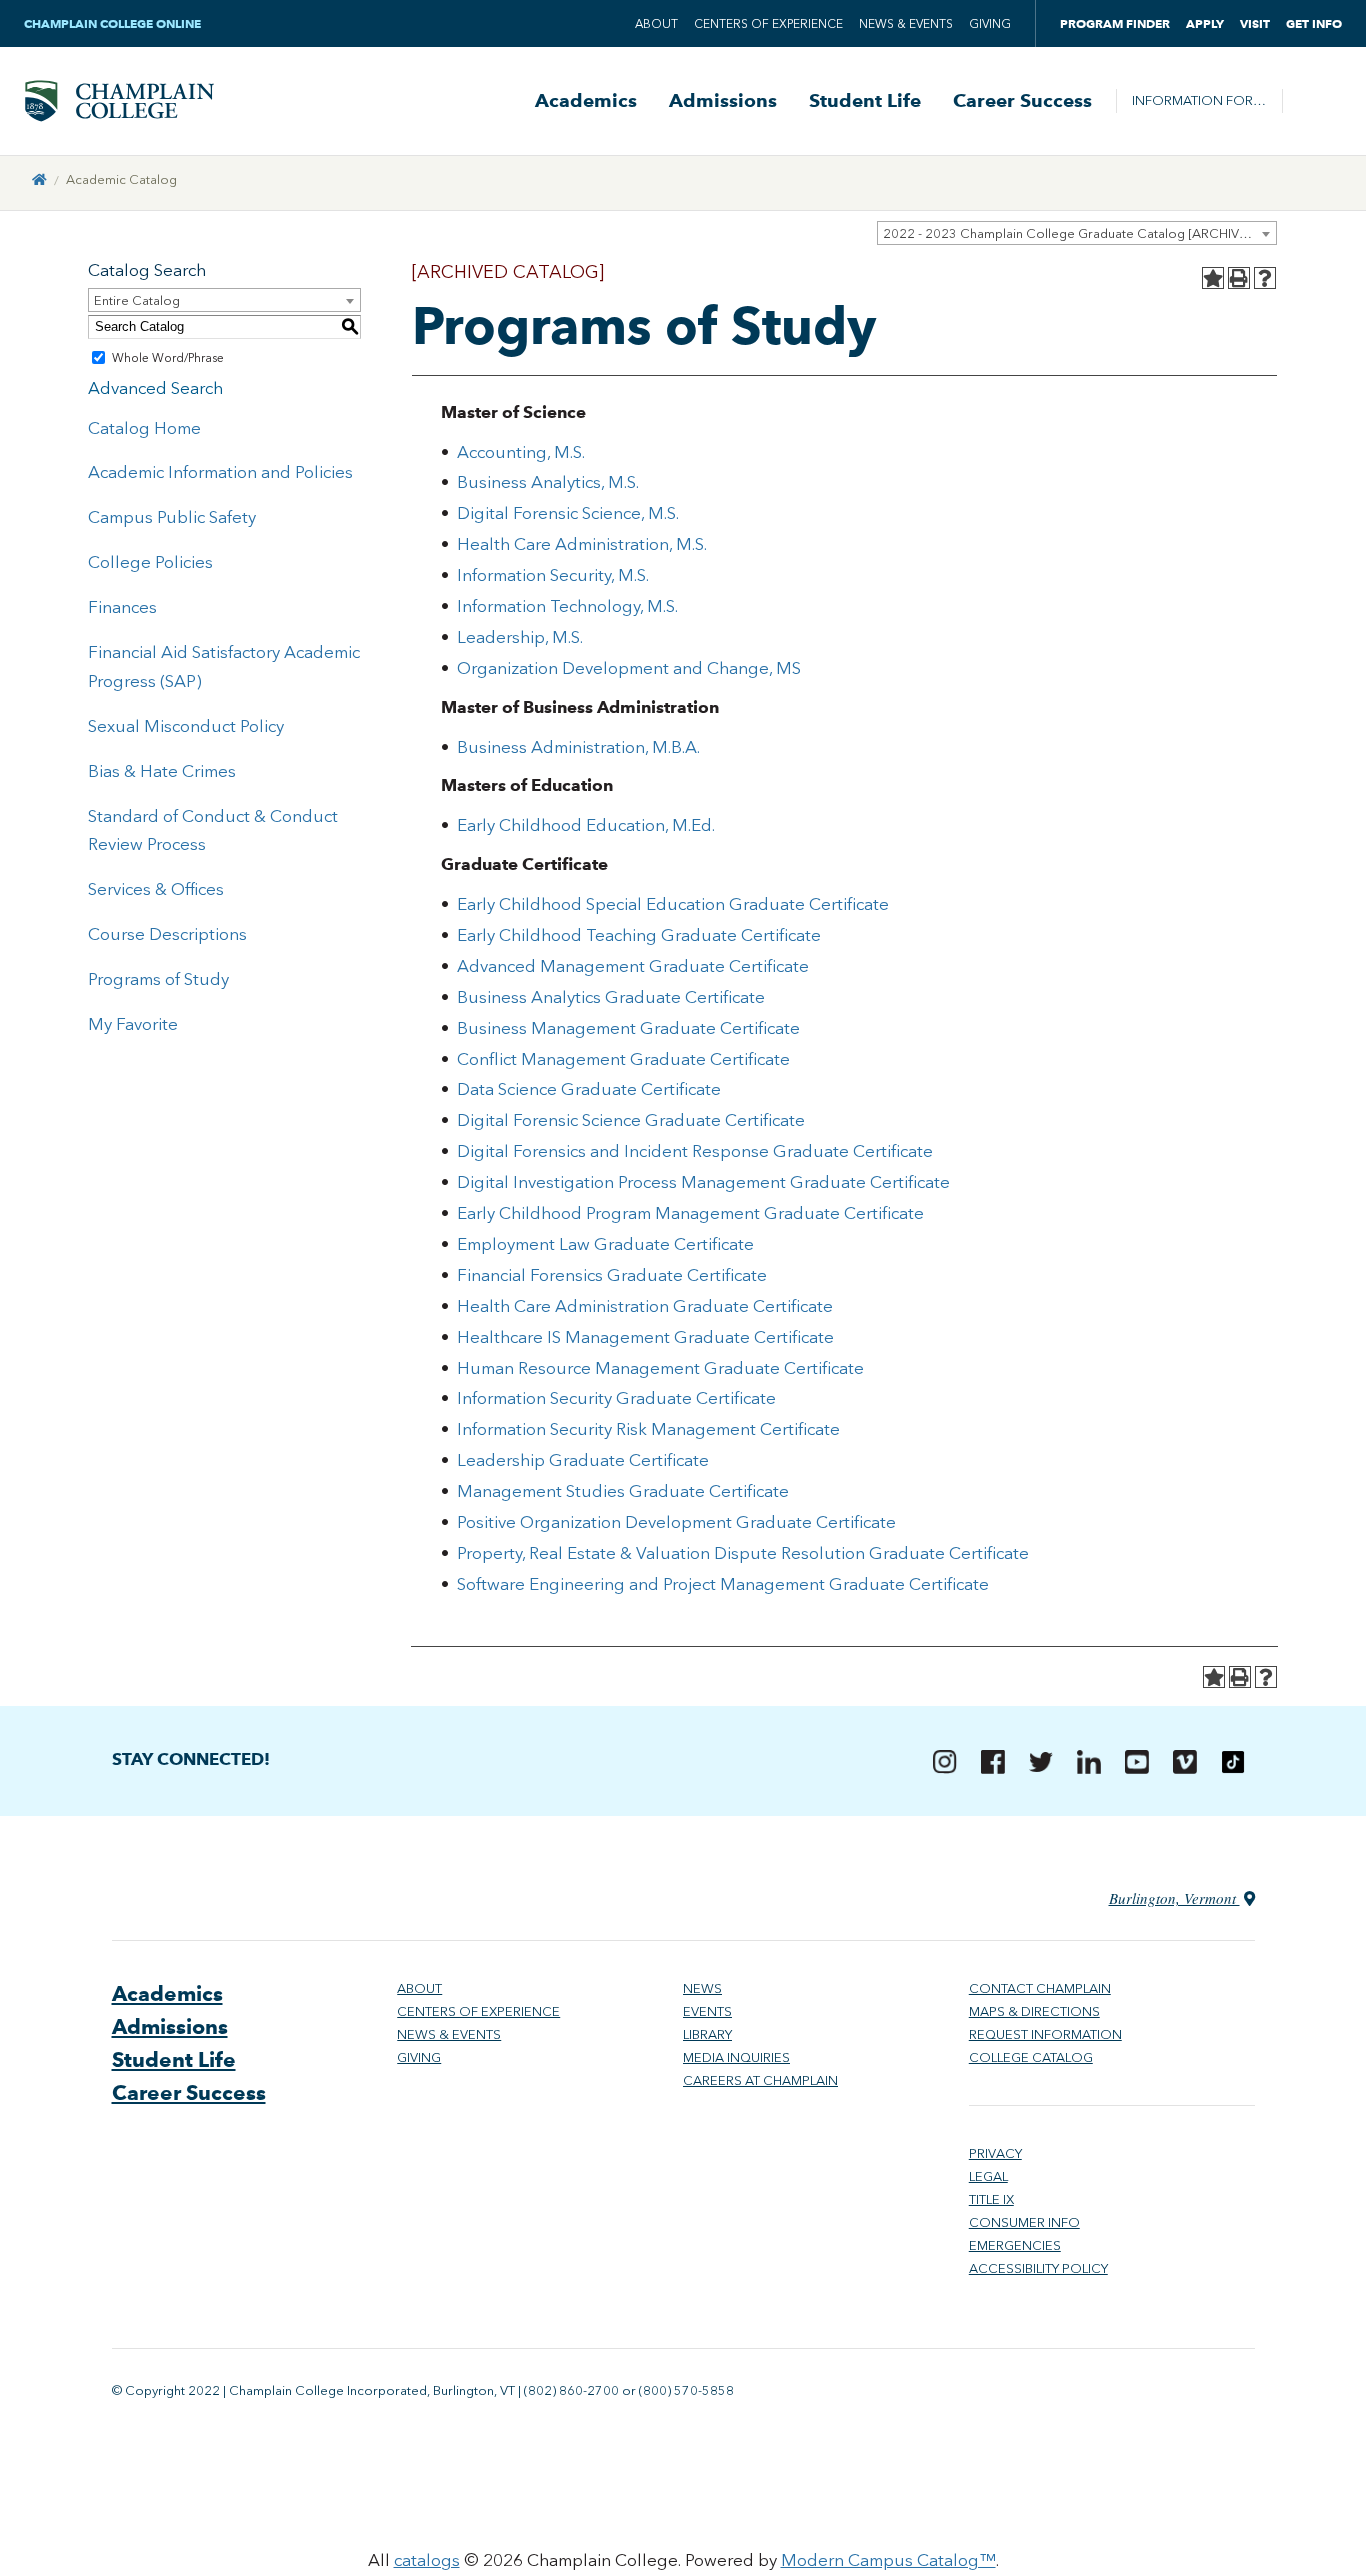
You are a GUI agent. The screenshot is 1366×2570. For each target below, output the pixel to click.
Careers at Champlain (760, 2080)
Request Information (1045, 2034)
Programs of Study (158, 979)
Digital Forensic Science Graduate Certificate (631, 1120)
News (702, 1988)
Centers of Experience (768, 24)
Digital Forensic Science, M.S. (568, 513)
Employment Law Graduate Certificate (605, 1244)
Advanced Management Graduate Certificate (633, 966)
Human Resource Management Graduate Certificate (660, 1368)
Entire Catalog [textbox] (137, 300)
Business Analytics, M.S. (548, 482)
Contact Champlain (1040, 1988)
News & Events (906, 24)
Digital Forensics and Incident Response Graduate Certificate (695, 1151)
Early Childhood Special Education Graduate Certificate (673, 904)
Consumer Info (1024, 2222)
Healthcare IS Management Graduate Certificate (645, 1337)
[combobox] (1077, 233)
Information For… (1199, 100)
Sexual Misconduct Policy (186, 726)
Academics (586, 101)
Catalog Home (144, 428)
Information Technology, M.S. (567, 606)
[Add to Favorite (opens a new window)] (1213, 278)
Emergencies (1015, 2245)
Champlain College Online (114, 23)
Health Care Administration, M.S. (582, 544)
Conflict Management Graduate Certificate (623, 1059)
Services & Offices (156, 889)
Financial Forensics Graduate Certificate (612, 1275)
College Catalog (1031, 2057)
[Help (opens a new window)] (1265, 278)
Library (707, 2034)
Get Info (1314, 23)
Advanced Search (155, 388)
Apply (1205, 23)
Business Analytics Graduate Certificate (611, 997)
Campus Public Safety (172, 517)
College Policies (150, 562)
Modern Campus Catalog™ (888, 2560)
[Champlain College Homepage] (119, 101)
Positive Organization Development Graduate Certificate (676, 1522)
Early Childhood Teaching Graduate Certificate (639, 935)
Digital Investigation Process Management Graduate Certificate (703, 1182)
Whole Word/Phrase (168, 358)
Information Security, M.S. (553, 575)
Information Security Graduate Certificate (616, 1398)
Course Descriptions (167, 934)
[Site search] (1312, 101)
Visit (1255, 23)
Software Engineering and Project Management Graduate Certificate (723, 1584)
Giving (990, 24)
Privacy (995, 2153)
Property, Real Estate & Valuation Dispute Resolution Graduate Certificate (743, 1553)
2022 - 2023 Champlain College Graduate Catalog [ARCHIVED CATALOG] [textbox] (1079, 233)
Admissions (723, 101)
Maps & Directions (1034, 2011)
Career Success (1022, 101)
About (656, 24)
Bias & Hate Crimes (162, 771)
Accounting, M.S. (521, 452)
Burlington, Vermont (1174, 1898)
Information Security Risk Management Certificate (648, 1429)
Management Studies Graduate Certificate (623, 1491)
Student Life (865, 101)
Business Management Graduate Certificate (628, 1028)
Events (707, 2011)
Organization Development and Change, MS (629, 668)
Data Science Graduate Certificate (589, 1089)
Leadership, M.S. (520, 637)
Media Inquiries (736, 2057)
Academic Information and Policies (220, 472)
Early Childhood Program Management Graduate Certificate (690, 1213)
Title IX (991, 2199)
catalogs (427, 2560)
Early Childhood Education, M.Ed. (586, 825)
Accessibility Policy (1038, 2268)
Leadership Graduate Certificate (583, 1460)
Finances (122, 607)
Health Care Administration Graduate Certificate (645, 1306)
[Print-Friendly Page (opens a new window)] (1239, 278)
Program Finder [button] (1115, 23)
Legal (988, 2176)
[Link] (39, 179)
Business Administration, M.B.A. (578, 747)
